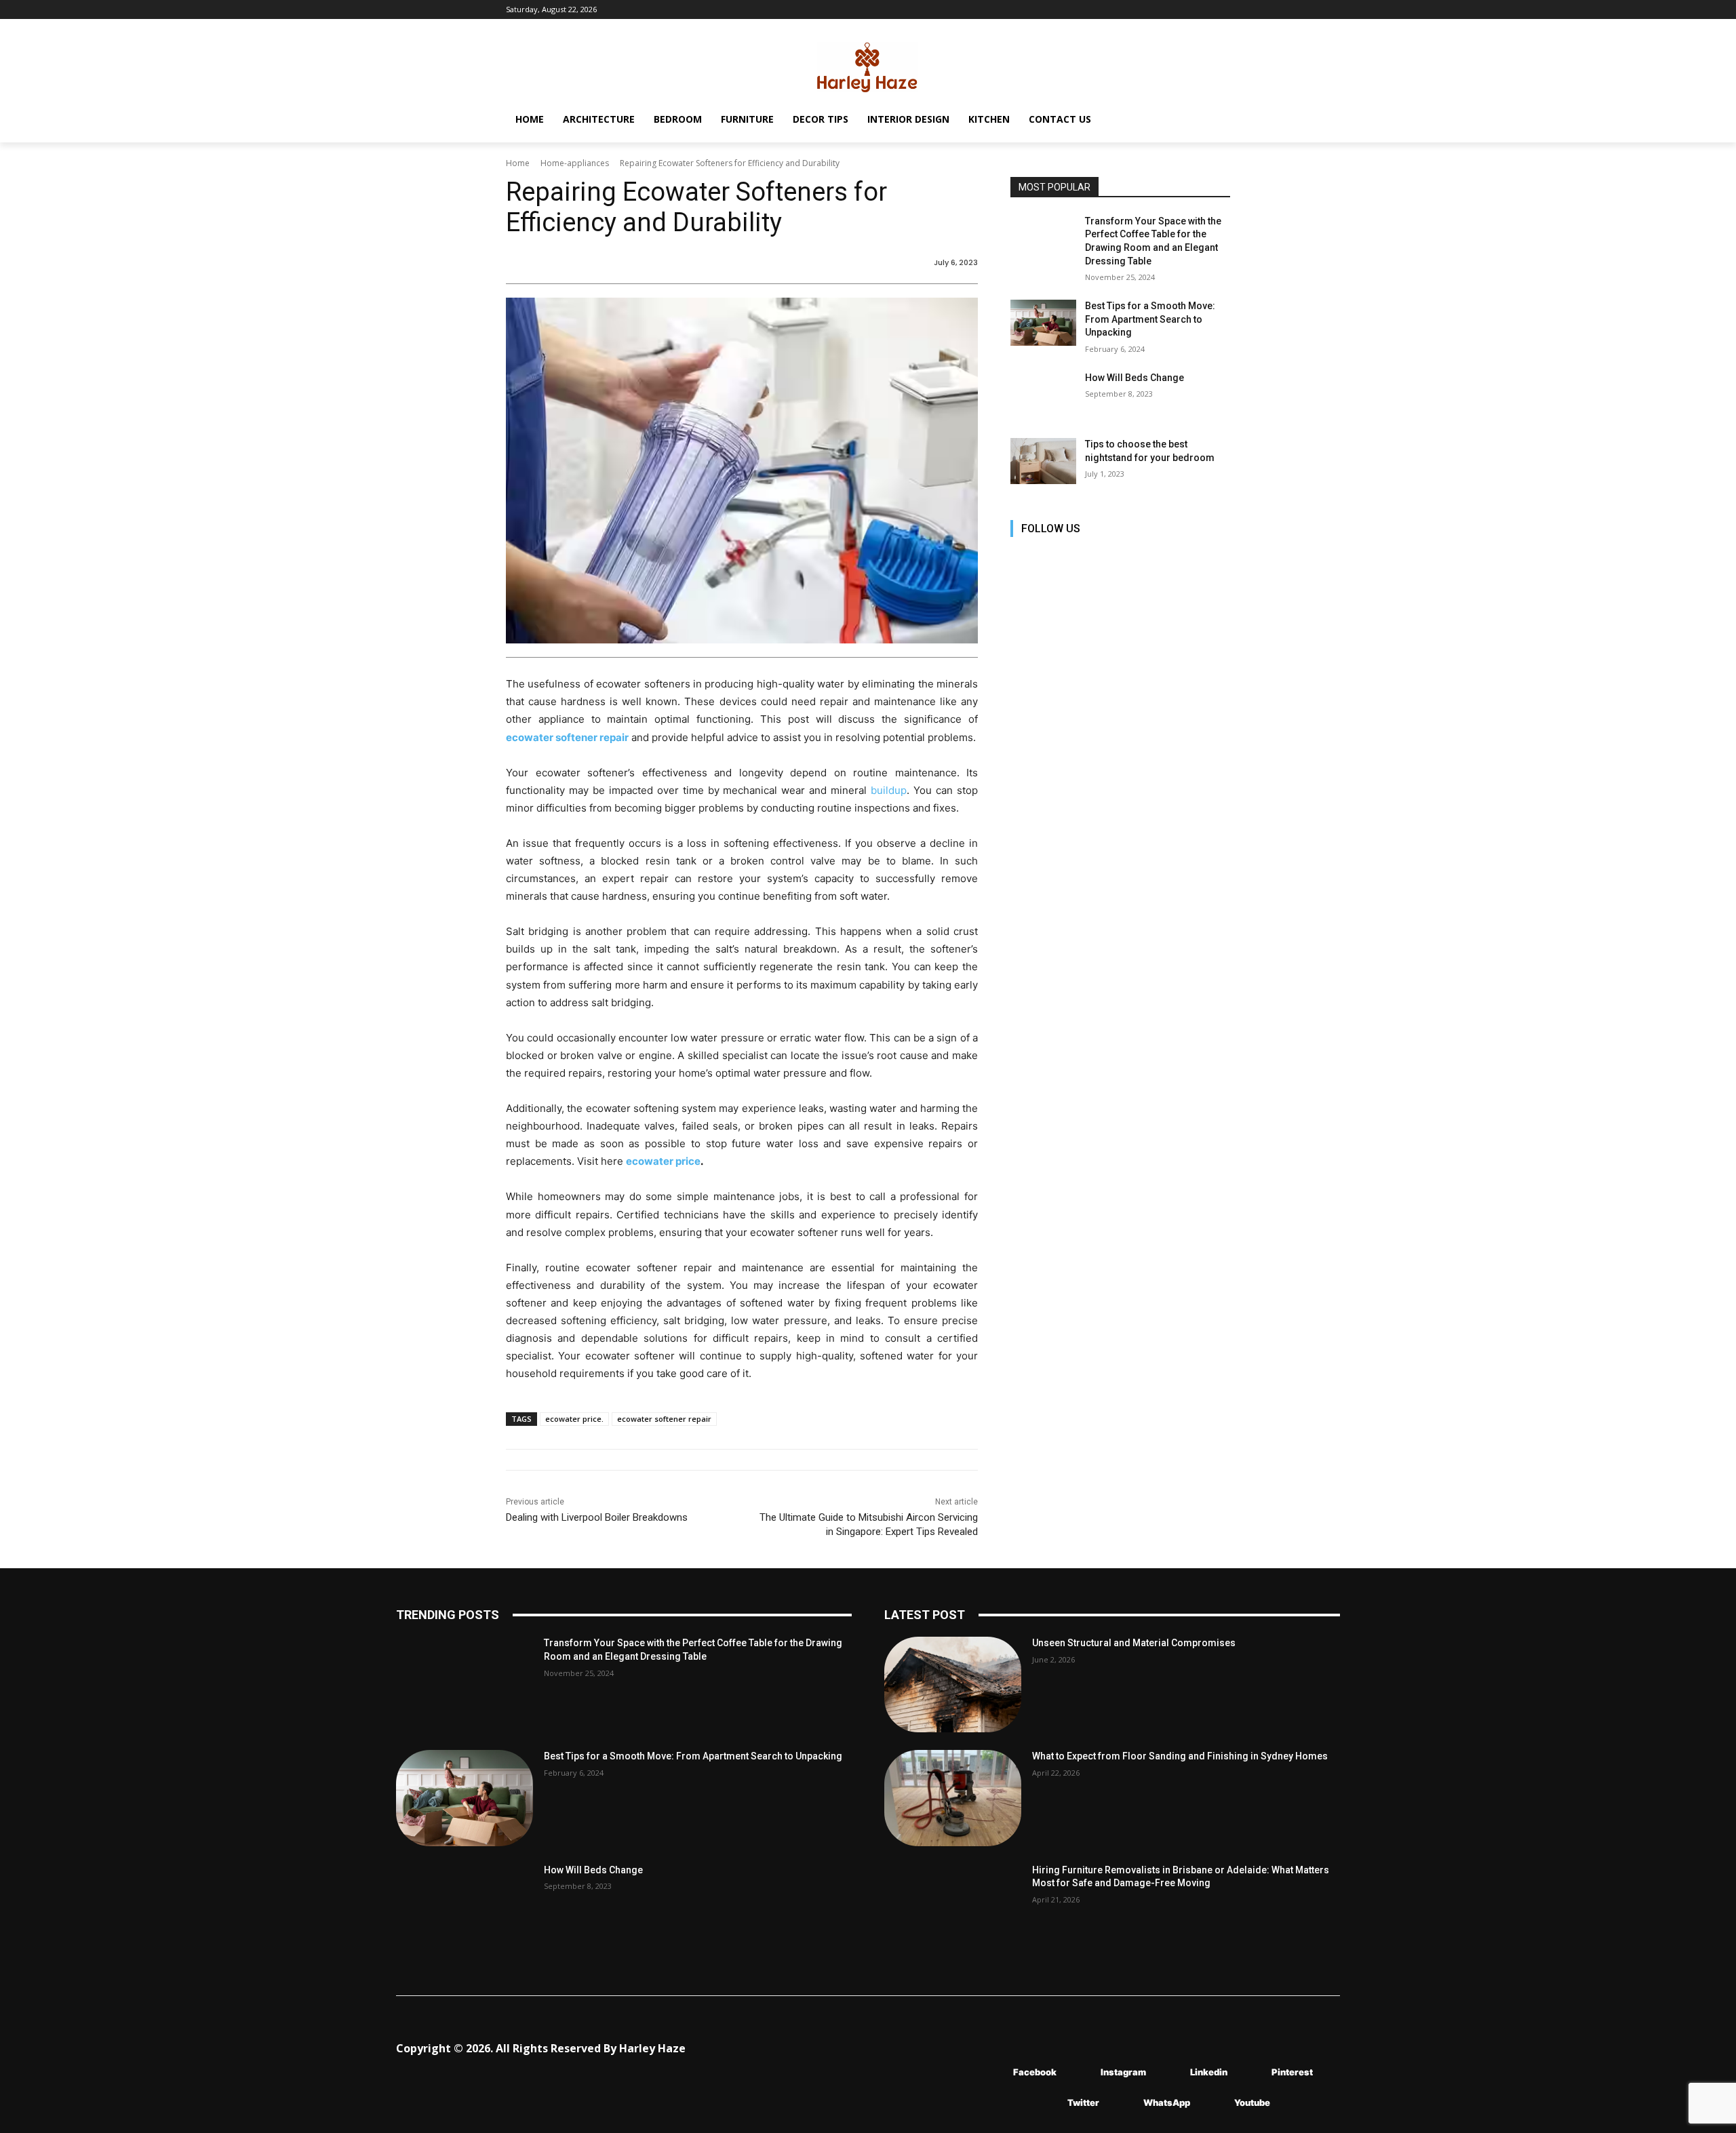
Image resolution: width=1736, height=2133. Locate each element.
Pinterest (1292, 2072)
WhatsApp (1167, 2102)
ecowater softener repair (664, 1419)
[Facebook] (1022, 558)
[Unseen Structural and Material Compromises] (953, 1685)
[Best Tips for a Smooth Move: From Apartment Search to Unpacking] (1043, 323)
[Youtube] (1175, 558)
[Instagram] (1053, 558)
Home (518, 163)
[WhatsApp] (1123, 2104)
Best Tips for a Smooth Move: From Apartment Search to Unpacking (1150, 319)
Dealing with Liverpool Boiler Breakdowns (597, 1517)
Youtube (1252, 2102)
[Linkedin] (1083, 558)
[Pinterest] (1114, 558)
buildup (889, 790)
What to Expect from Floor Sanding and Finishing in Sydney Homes (1180, 1756)
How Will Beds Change (1135, 378)
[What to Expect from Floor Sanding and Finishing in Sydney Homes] (953, 1798)
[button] (1214, 119)
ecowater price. (574, 1419)
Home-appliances (575, 163)
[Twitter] (1144, 558)
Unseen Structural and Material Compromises (1134, 1643)
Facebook (1035, 2072)
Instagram (1123, 2072)
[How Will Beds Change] (1043, 395)
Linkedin (1209, 2072)
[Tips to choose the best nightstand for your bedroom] (1043, 461)
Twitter (1083, 2102)
